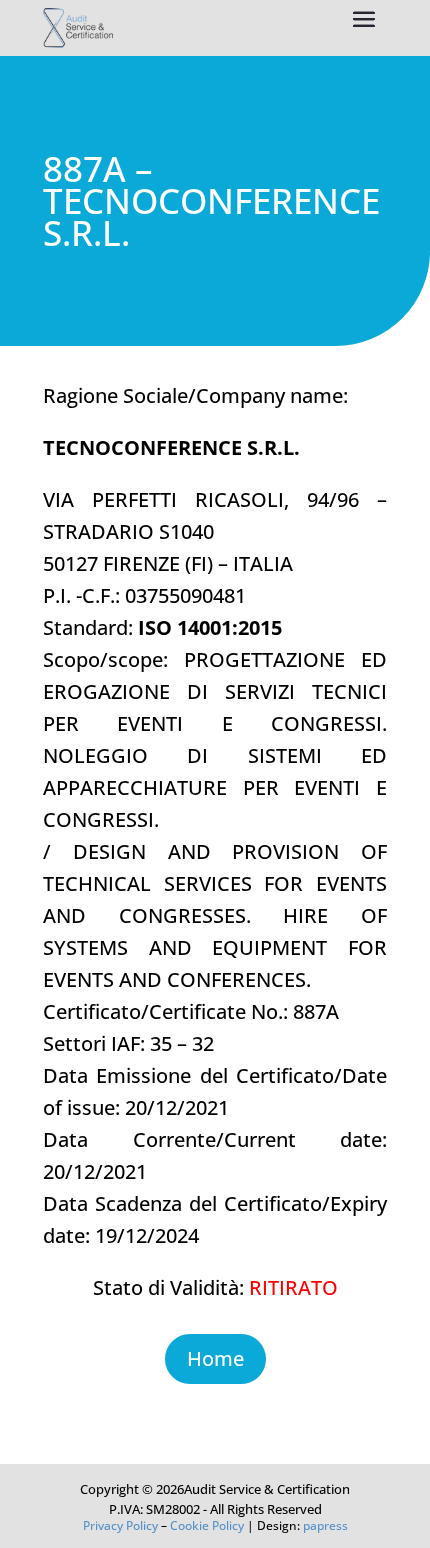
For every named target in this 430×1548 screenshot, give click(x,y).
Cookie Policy (207, 1525)
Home (215, 1358)
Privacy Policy (120, 1525)
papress (325, 1525)
